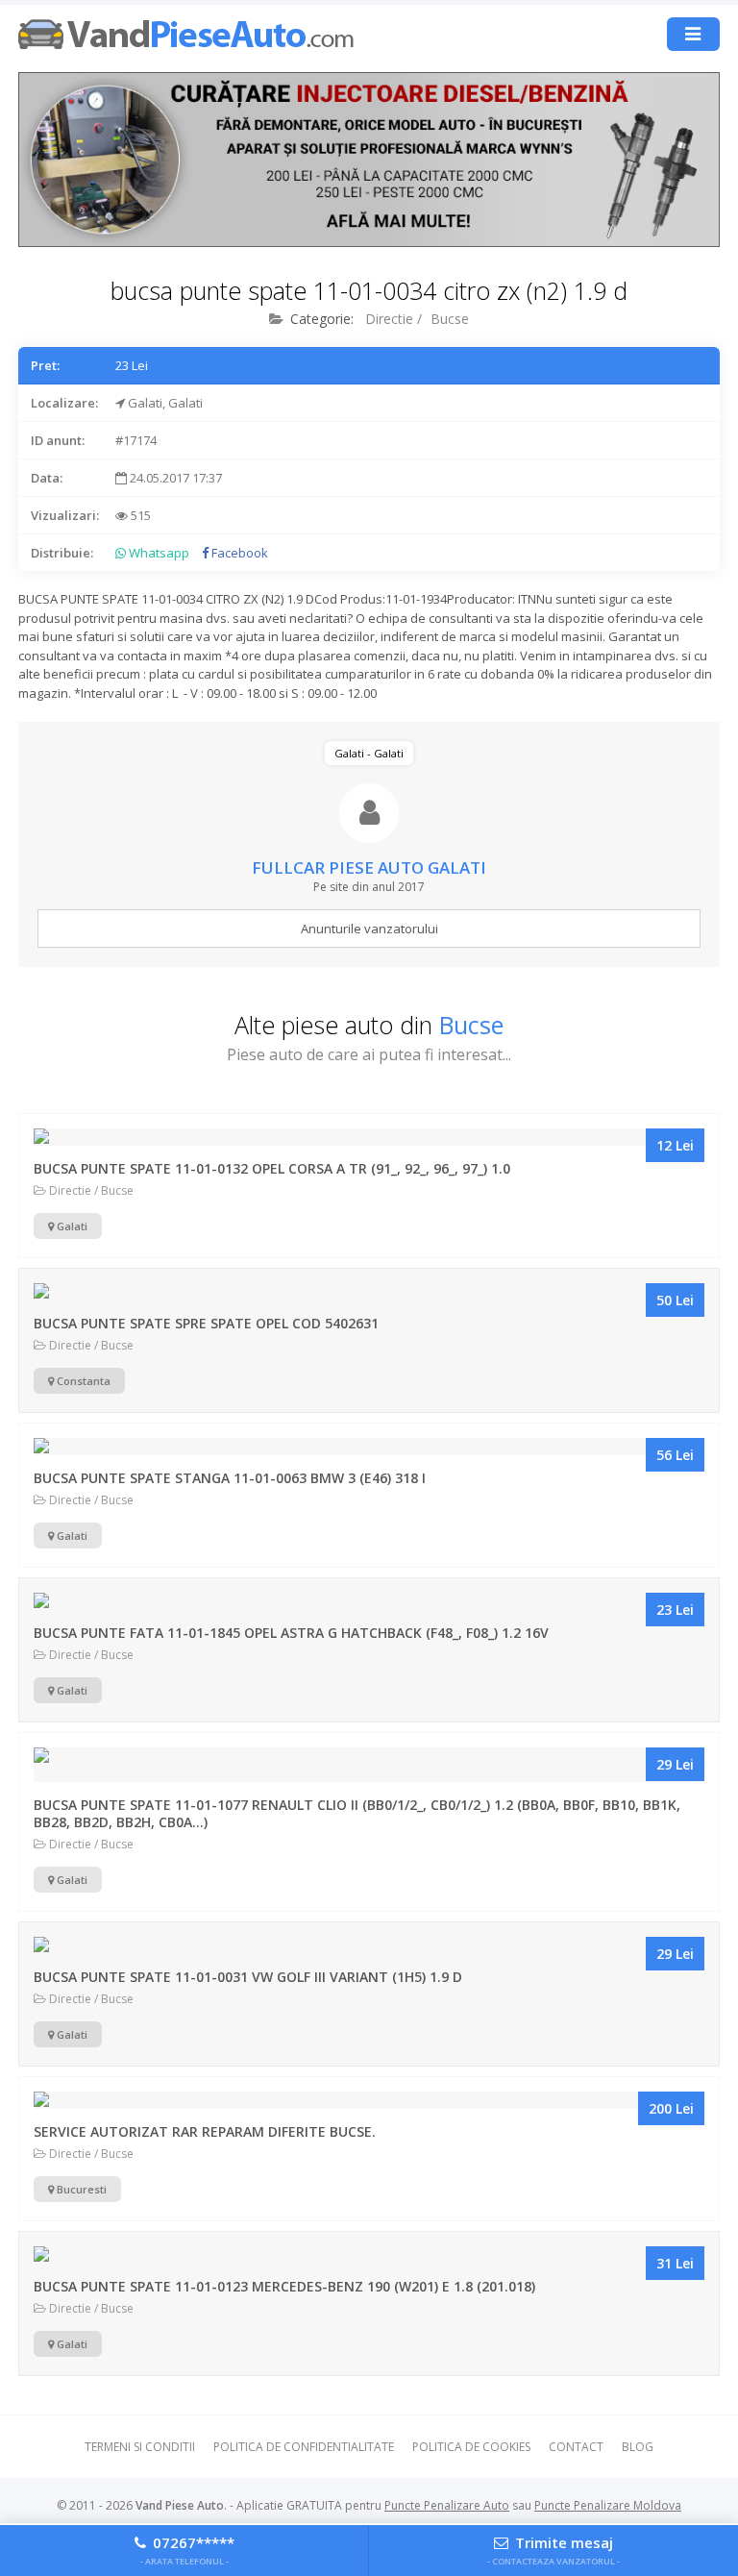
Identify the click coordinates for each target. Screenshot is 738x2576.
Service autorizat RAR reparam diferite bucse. (205, 2131)
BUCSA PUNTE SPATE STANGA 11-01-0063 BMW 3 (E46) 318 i (230, 1478)
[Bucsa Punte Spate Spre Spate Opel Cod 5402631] (369, 1292)
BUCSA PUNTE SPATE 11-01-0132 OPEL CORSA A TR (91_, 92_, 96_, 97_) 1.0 (272, 1168)
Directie (389, 319)
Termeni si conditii (140, 2447)
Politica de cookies (471, 2447)
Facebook (238, 553)
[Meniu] (693, 34)
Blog (638, 2447)
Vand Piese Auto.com (186, 34)
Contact (576, 2447)
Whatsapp (158, 553)
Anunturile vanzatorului (369, 929)
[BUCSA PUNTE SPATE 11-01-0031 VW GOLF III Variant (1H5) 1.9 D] (369, 1945)
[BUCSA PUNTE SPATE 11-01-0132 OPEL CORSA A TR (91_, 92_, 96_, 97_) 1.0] (369, 1137)
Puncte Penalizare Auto (447, 2505)
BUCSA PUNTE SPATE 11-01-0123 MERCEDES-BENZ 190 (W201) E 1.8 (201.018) (284, 2286)
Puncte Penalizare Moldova (608, 2505)
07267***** (187, 2549)
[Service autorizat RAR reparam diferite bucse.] (369, 2100)
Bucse (450, 319)
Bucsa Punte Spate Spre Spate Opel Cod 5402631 (206, 1323)
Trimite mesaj (553, 2549)
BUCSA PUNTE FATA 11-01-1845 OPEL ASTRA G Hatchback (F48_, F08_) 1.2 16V (291, 1633)
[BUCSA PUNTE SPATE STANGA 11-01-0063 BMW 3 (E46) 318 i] (369, 1447)
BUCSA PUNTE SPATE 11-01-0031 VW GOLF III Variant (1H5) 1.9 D (248, 1977)
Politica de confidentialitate (304, 2447)
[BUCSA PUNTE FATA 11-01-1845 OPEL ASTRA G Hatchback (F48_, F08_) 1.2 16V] (369, 1601)
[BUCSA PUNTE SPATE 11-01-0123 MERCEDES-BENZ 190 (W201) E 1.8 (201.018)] (369, 2255)
